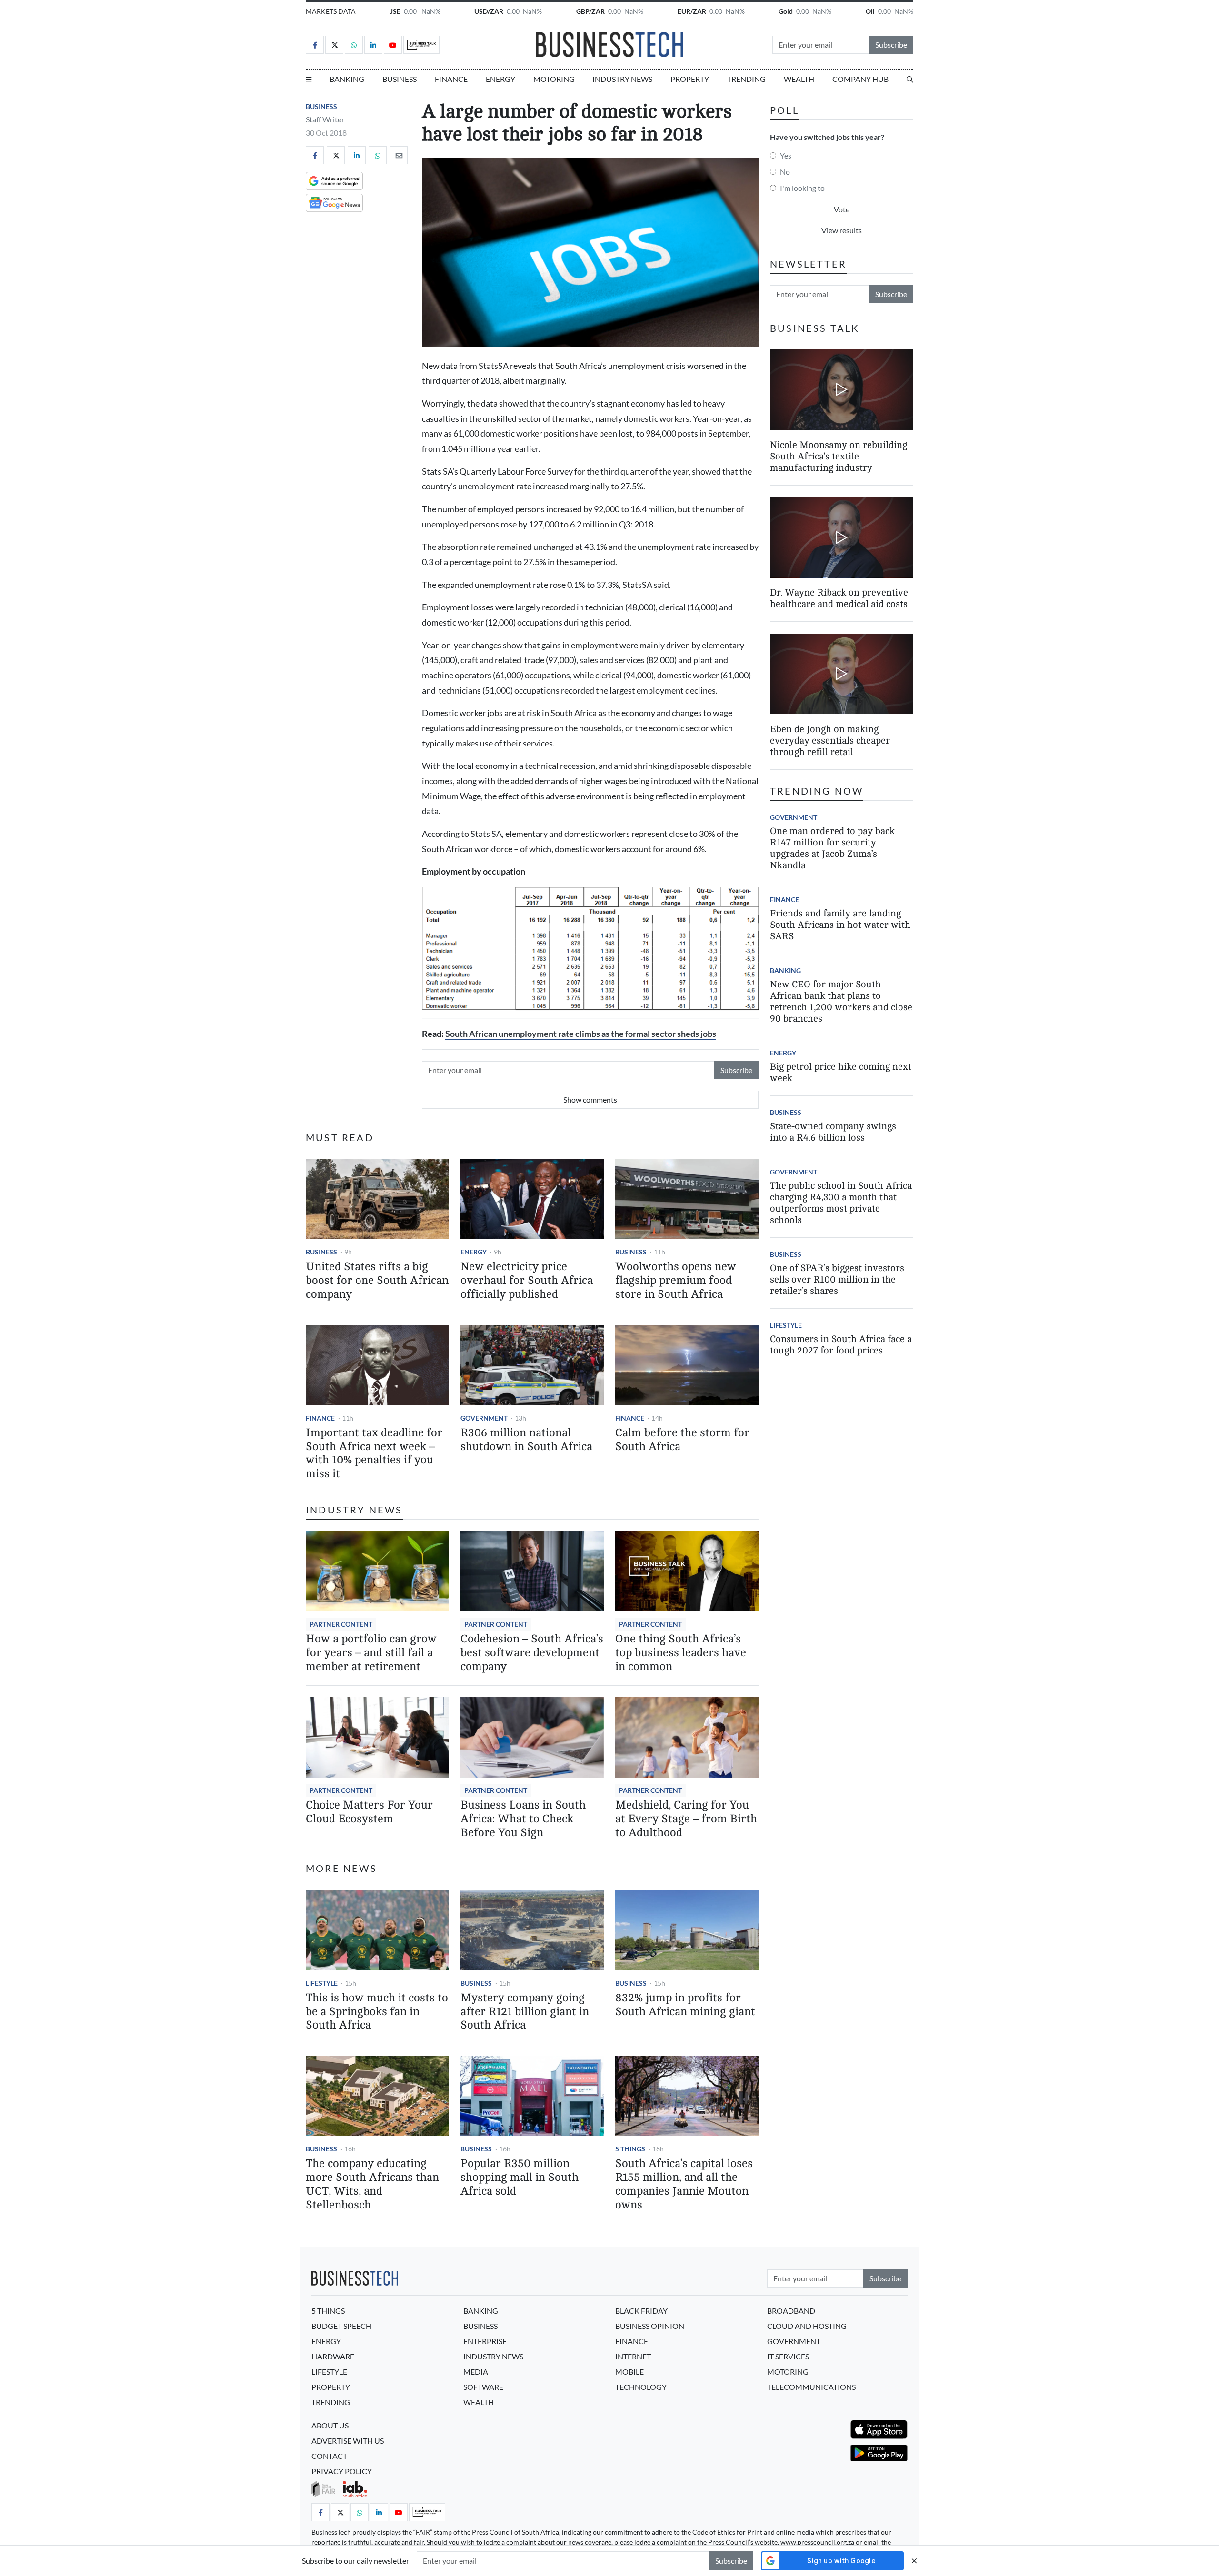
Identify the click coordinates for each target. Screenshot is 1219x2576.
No (785, 172)
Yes (786, 155)
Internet (633, 2356)
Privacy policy (342, 2471)
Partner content (341, 1624)
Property (690, 79)
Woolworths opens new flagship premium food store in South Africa (676, 1280)
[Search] (910, 79)
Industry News (622, 79)
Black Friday (641, 2311)
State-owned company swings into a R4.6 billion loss (833, 1132)
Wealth (799, 79)
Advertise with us (348, 2441)
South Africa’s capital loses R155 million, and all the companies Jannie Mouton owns (684, 2184)
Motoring (554, 79)
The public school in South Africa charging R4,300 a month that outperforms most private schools (841, 1203)
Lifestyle (322, 1983)
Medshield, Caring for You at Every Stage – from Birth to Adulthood (686, 1819)
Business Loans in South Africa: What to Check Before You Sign (523, 1819)
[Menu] (309, 79)
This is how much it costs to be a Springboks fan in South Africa (377, 2012)
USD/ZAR (489, 11)
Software (483, 2387)
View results (842, 230)
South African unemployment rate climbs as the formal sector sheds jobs (581, 1034)
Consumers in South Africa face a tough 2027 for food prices (841, 1345)
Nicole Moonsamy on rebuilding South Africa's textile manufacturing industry (839, 456)
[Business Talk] (421, 45)
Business (400, 79)
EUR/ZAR (692, 11)
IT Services (788, 2356)
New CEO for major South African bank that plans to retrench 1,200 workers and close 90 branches (841, 1001)
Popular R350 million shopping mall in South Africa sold (520, 2177)
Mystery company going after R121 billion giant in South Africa (525, 2012)
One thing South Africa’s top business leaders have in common (681, 1653)
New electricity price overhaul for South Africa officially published (527, 1280)
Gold (786, 11)
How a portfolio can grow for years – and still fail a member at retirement (371, 1653)
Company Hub (860, 79)
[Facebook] (315, 45)
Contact (329, 2456)
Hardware (333, 2356)
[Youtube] (393, 45)
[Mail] (399, 155)
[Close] (914, 2561)
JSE (395, 11)
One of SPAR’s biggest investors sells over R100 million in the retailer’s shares (837, 1279)
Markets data (331, 11)
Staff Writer (325, 119)
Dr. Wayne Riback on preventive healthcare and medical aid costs (839, 599)
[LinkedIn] (373, 45)
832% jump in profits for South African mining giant (685, 2005)
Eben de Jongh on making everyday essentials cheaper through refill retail (830, 741)
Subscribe (891, 45)
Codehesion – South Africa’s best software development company (532, 1653)
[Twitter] (334, 45)
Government (484, 1418)
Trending (746, 79)
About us (330, 2425)
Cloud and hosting (807, 2326)
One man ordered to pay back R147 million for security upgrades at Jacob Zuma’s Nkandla (832, 848)
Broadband (791, 2311)
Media (476, 2372)
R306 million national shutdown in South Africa (526, 1440)
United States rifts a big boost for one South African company (377, 1280)
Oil (870, 11)
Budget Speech (341, 2326)
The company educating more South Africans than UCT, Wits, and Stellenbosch (372, 2184)
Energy (500, 79)
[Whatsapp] (354, 45)
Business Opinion (650, 2326)
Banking (347, 79)
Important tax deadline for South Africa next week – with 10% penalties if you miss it (374, 1453)
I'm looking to (802, 188)
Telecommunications (811, 2387)
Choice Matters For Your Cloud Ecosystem (369, 1812)
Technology (641, 2387)
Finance (451, 79)
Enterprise (485, 2341)
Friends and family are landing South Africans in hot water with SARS (840, 925)
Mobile (629, 2372)
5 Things (630, 2149)
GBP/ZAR (590, 11)
